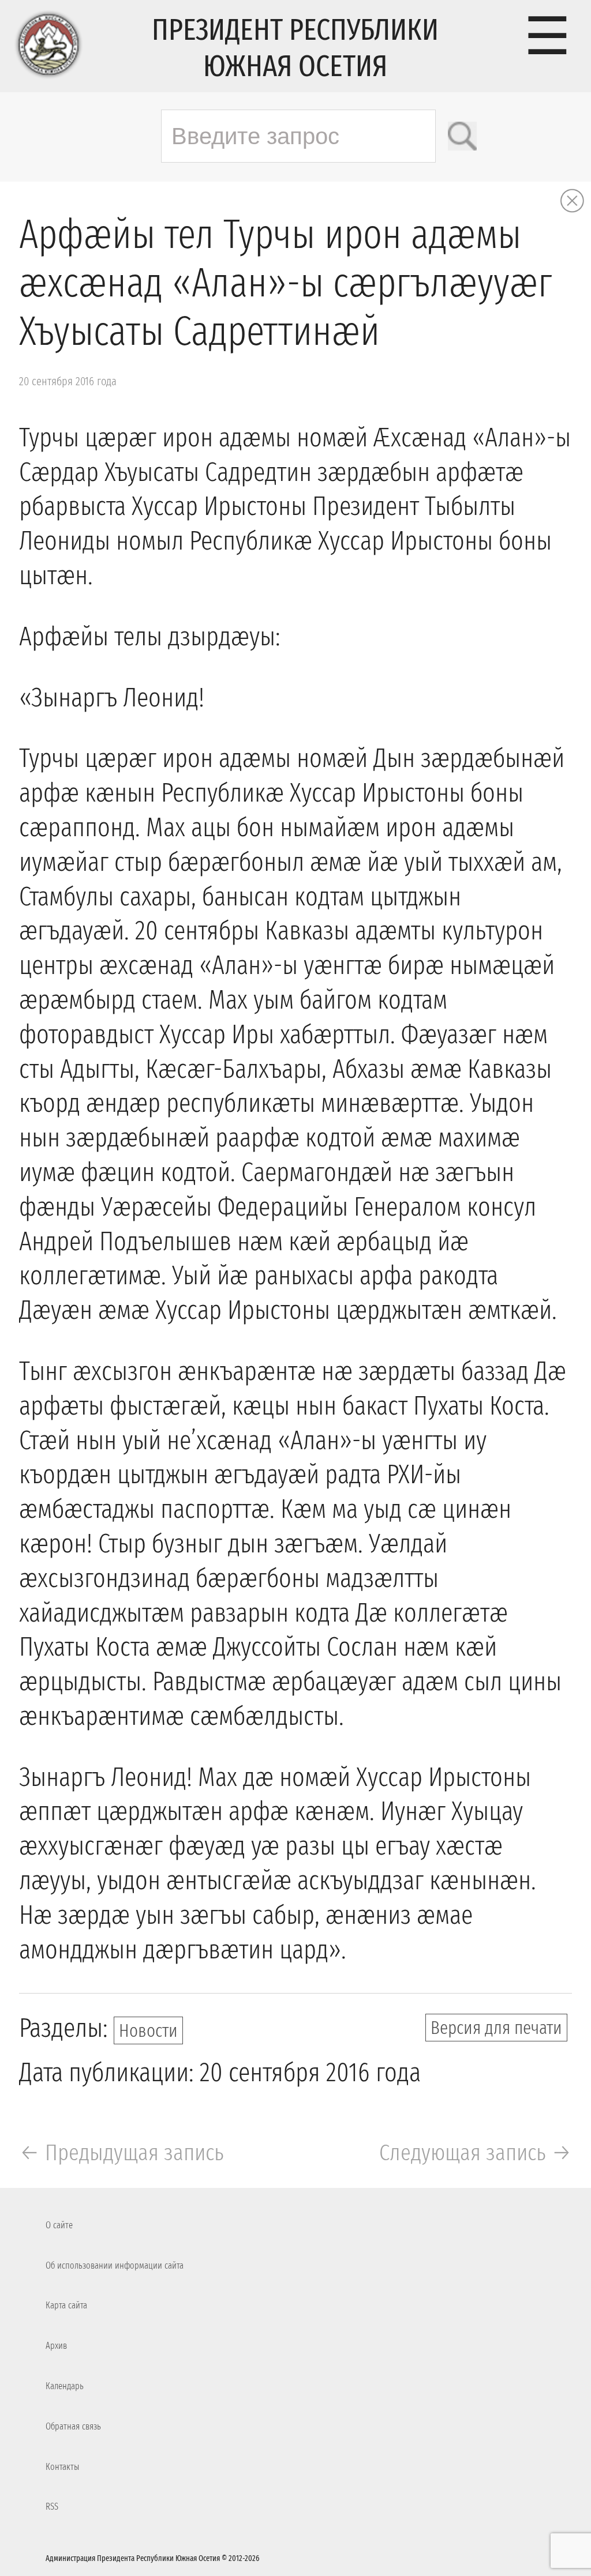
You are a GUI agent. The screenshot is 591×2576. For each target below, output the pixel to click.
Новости (148, 2030)
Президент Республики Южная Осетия (295, 48)
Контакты (62, 2467)
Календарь (65, 2386)
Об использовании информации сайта (115, 2265)
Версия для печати (496, 2028)
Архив (56, 2346)
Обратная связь (73, 2426)
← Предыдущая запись (121, 2153)
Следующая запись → (476, 2153)
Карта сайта (66, 2305)
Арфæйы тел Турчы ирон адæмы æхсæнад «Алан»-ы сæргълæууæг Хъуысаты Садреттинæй (285, 283)
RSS (52, 2507)
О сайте (59, 2225)
